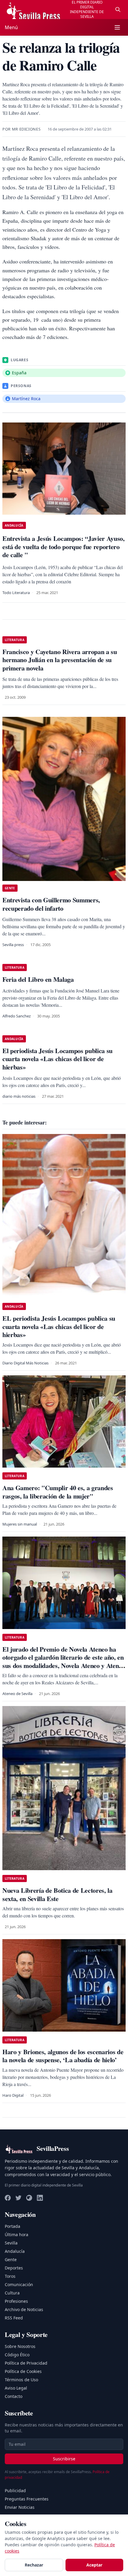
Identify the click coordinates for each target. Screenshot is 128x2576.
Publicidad (15, 2491)
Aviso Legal (16, 2388)
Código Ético (17, 2355)
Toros (10, 2276)
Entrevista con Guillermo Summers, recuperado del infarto (51, 904)
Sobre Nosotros (20, 2346)
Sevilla (11, 2243)
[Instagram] (29, 2198)
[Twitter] (18, 2198)
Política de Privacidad (26, 2363)
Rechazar (34, 2565)
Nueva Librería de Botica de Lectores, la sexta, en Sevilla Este (57, 1894)
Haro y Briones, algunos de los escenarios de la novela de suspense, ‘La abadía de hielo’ (63, 2056)
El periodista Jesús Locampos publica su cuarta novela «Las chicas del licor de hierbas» (57, 1059)
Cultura (12, 2293)
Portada (13, 2226)
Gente (11, 2260)
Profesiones (16, 2301)
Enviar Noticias (20, 2507)
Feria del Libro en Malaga (38, 979)
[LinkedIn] (40, 2198)
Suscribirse (64, 2459)
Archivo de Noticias (24, 2309)
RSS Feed (14, 2318)
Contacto (14, 2396)
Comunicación (19, 2284)
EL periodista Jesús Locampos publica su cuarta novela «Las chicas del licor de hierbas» (59, 1326)
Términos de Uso (21, 2380)
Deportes (14, 2268)
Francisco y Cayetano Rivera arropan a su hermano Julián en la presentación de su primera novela (60, 660)
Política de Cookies (23, 2371)
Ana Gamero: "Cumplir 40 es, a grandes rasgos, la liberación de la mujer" (58, 1492)
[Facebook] (8, 2198)
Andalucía (15, 2251)
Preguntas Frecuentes (27, 2499)
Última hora (17, 2235)
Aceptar (94, 2565)
